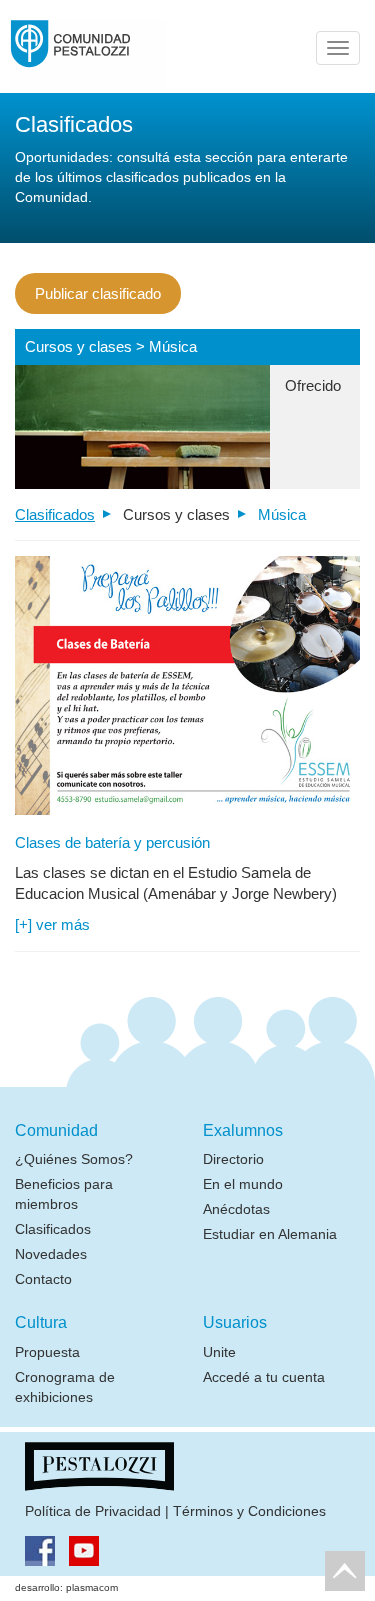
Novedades (51, 1254)
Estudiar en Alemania (270, 1234)
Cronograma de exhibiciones (65, 1387)
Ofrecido (313, 385)
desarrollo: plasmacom (66, 1587)
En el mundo (243, 1184)
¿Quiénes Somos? (74, 1159)
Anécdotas (236, 1209)
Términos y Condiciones (249, 1511)
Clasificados (55, 514)
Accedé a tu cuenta (264, 1377)
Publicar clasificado (98, 293)
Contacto (43, 1279)
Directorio (233, 1159)
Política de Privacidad (93, 1511)
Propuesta (47, 1352)
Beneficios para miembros (64, 1194)
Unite (219, 1352)
